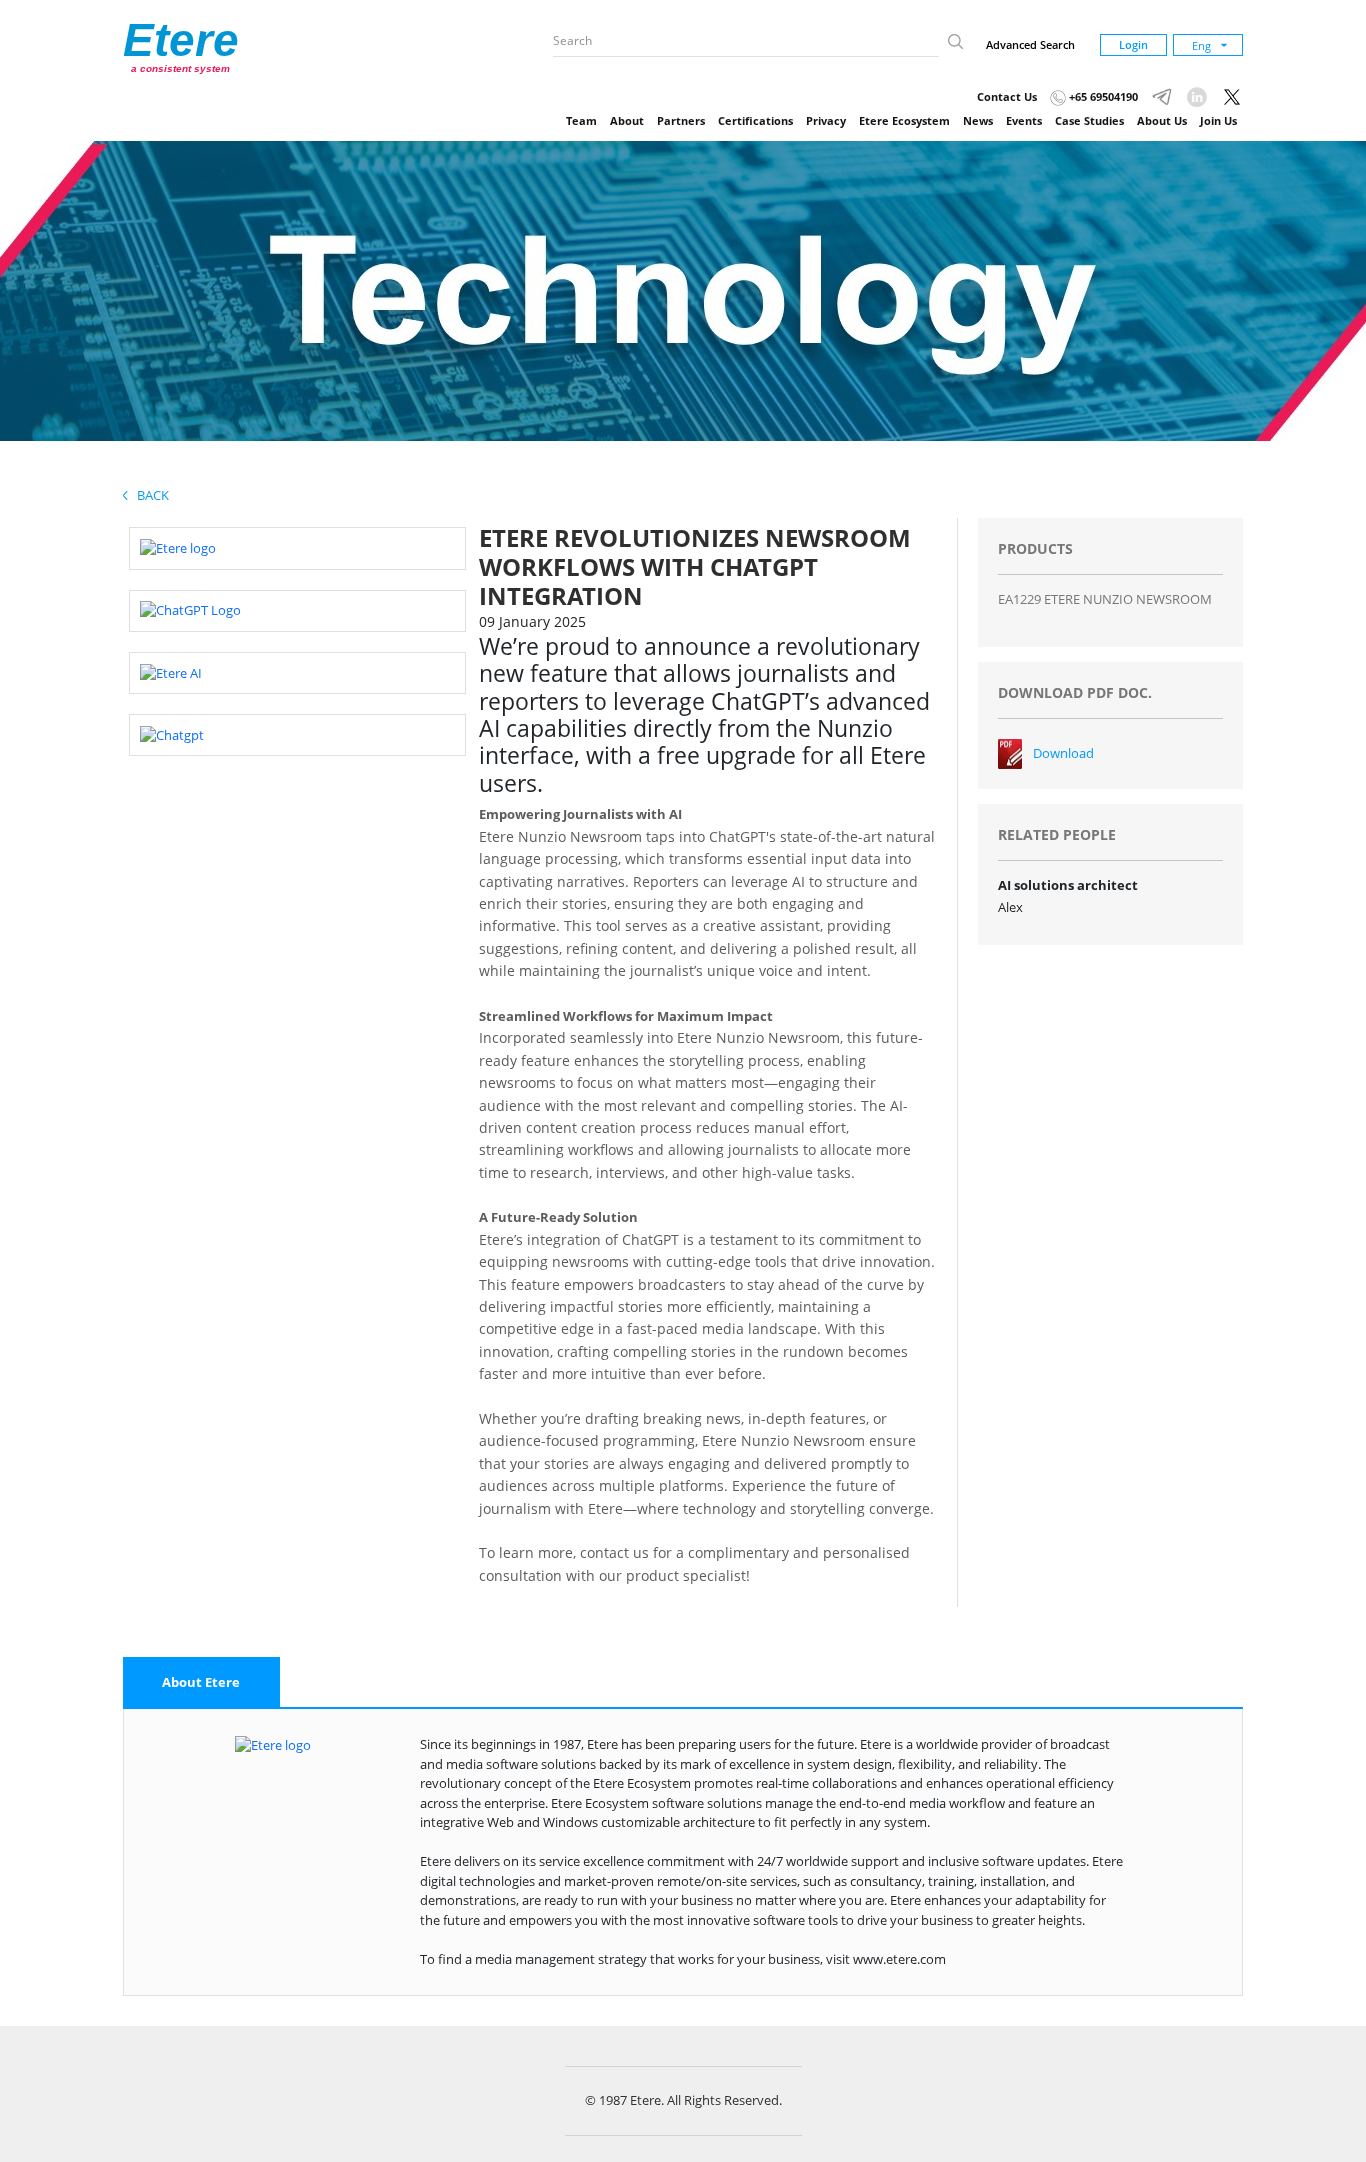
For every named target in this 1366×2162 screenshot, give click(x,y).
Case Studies (1089, 120)
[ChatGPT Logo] (190, 610)
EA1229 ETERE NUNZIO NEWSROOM (1105, 599)
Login (1133, 44)
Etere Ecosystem (904, 120)
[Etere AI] (171, 672)
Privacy (826, 120)
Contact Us (1007, 96)
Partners (681, 120)
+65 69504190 (1102, 96)
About (627, 120)
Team (581, 120)
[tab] (201, 1683)
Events (1024, 120)
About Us (1162, 120)
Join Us (1218, 120)
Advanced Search (1030, 44)
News (978, 120)
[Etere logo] (178, 547)
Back (148, 495)
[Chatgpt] (172, 734)
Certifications (755, 120)
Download (1063, 753)
